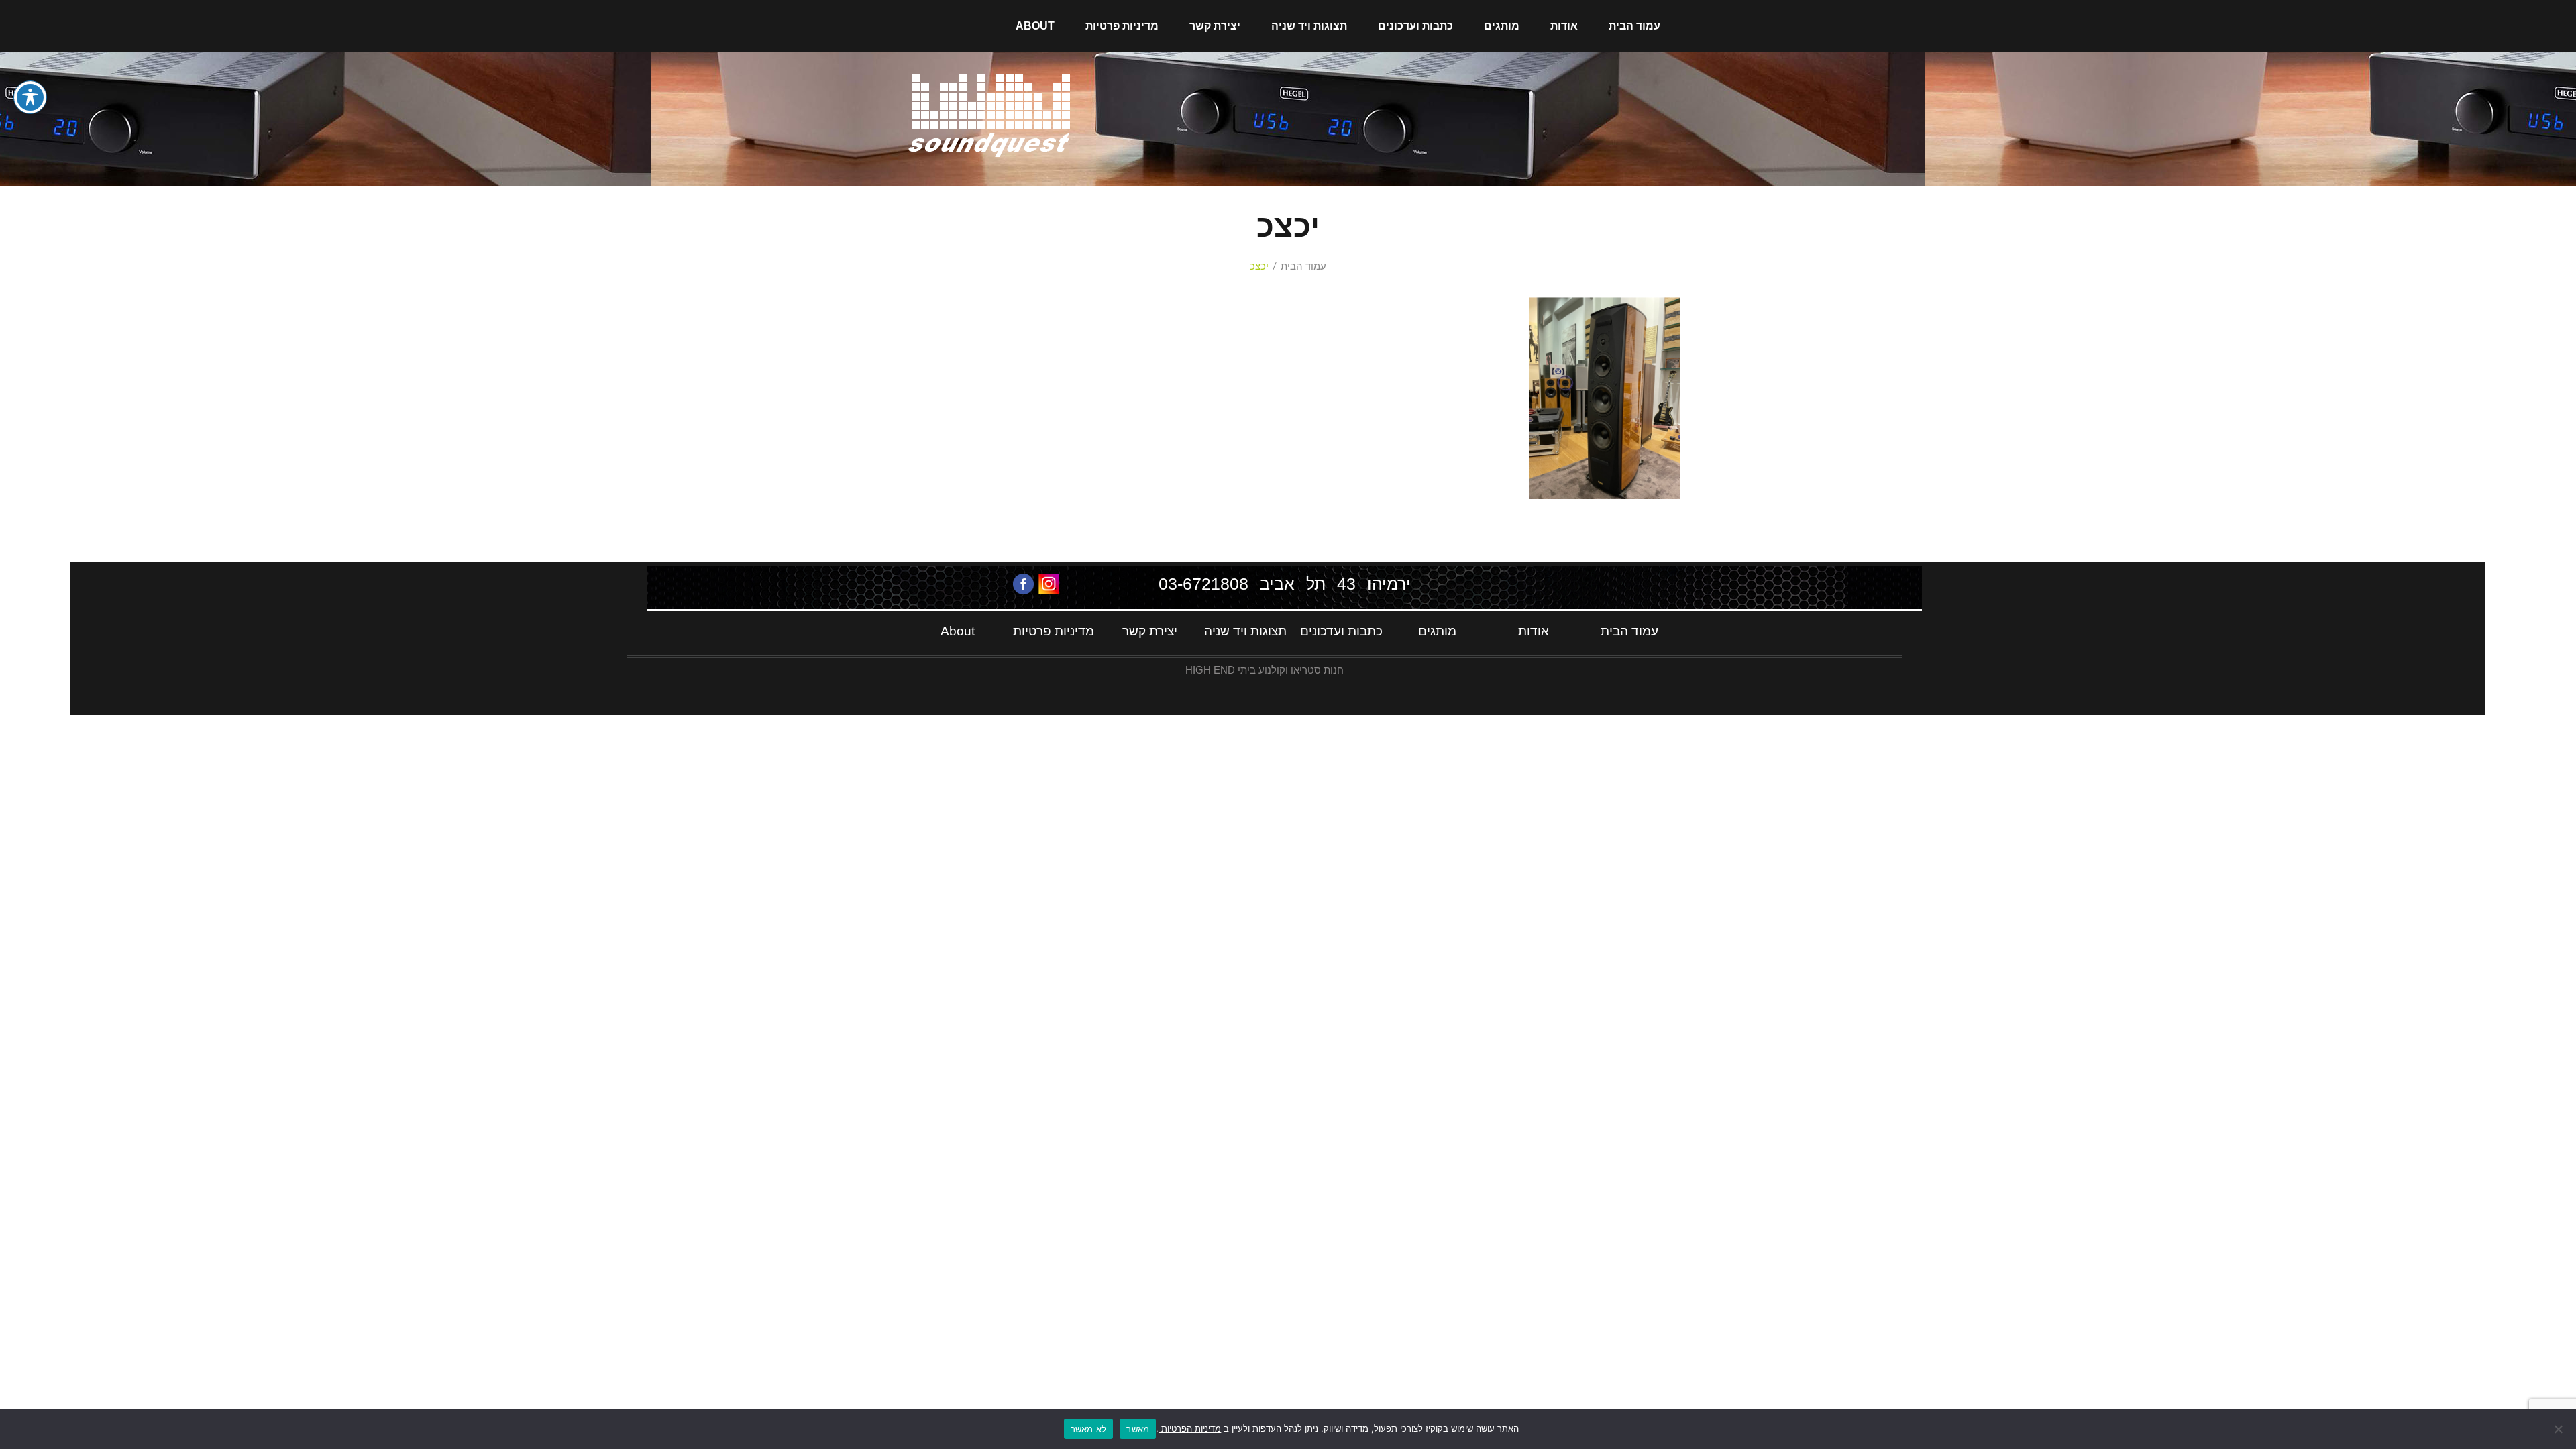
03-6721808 (1203, 584)
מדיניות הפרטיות (1190, 1428)
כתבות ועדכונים (1415, 26)
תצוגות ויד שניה (1309, 26)
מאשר (1138, 1429)
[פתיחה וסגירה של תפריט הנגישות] (30, 97)
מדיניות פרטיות (1122, 26)
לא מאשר (1089, 1429)
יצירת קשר (1215, 26)
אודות (1564, 26)
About (1035, 26)
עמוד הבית (1634, 26)
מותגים (1502, 26)
